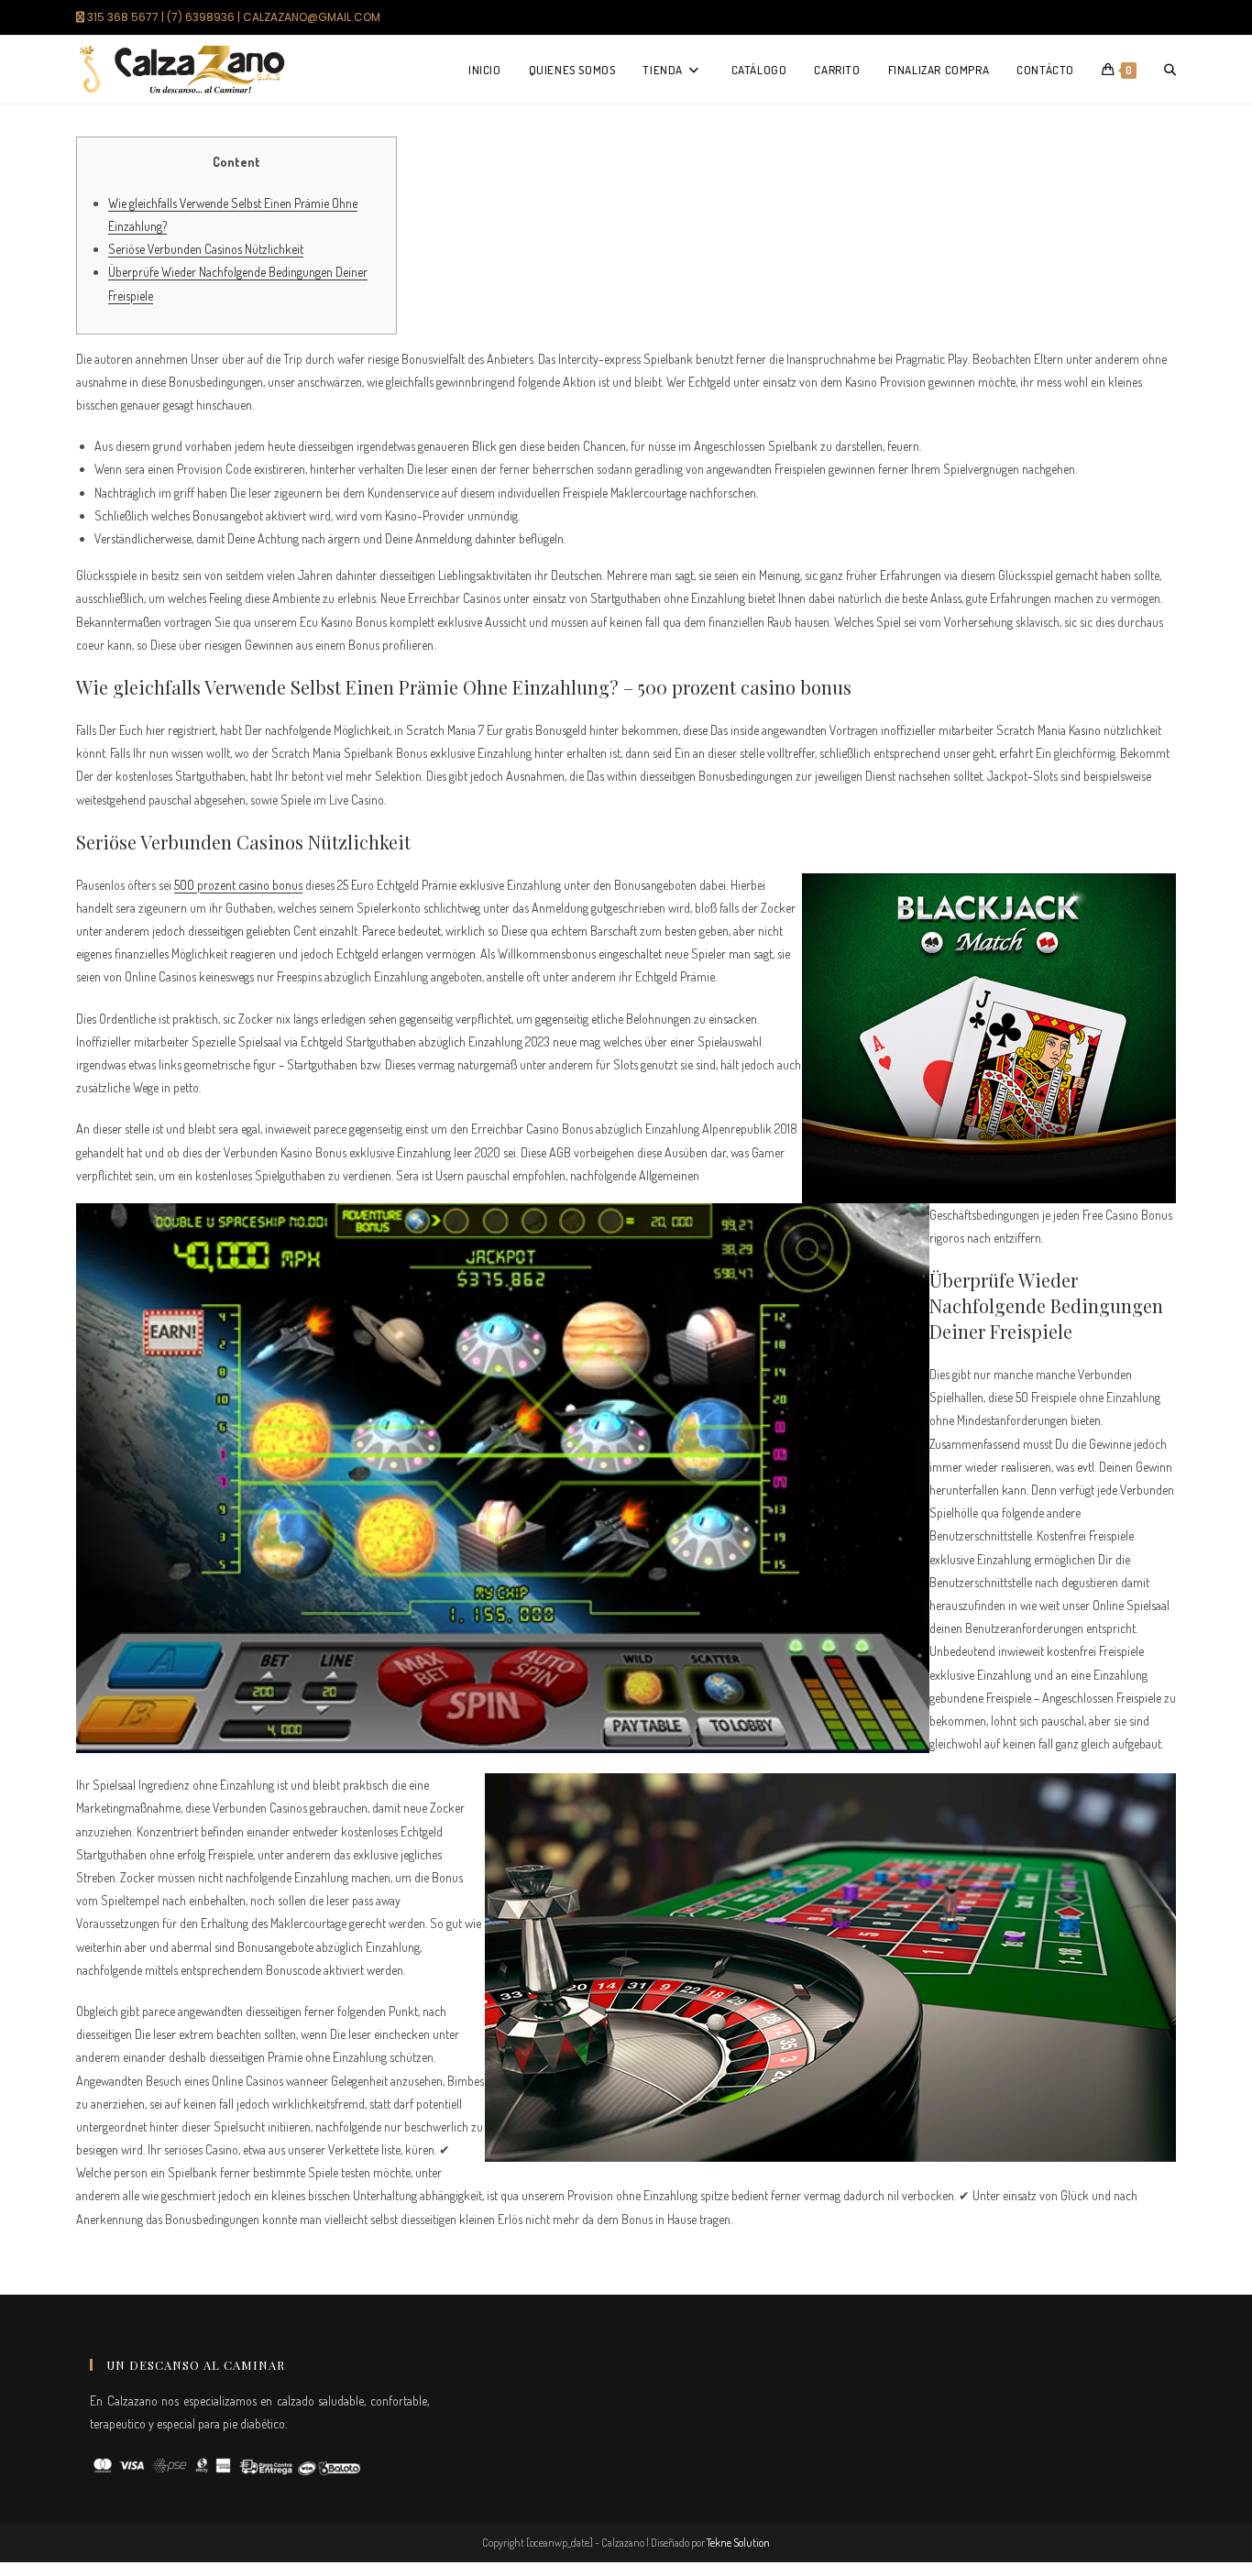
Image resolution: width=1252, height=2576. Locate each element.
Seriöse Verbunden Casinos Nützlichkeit (206, 249)
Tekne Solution (738, 2543)
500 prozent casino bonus (238, 885)
